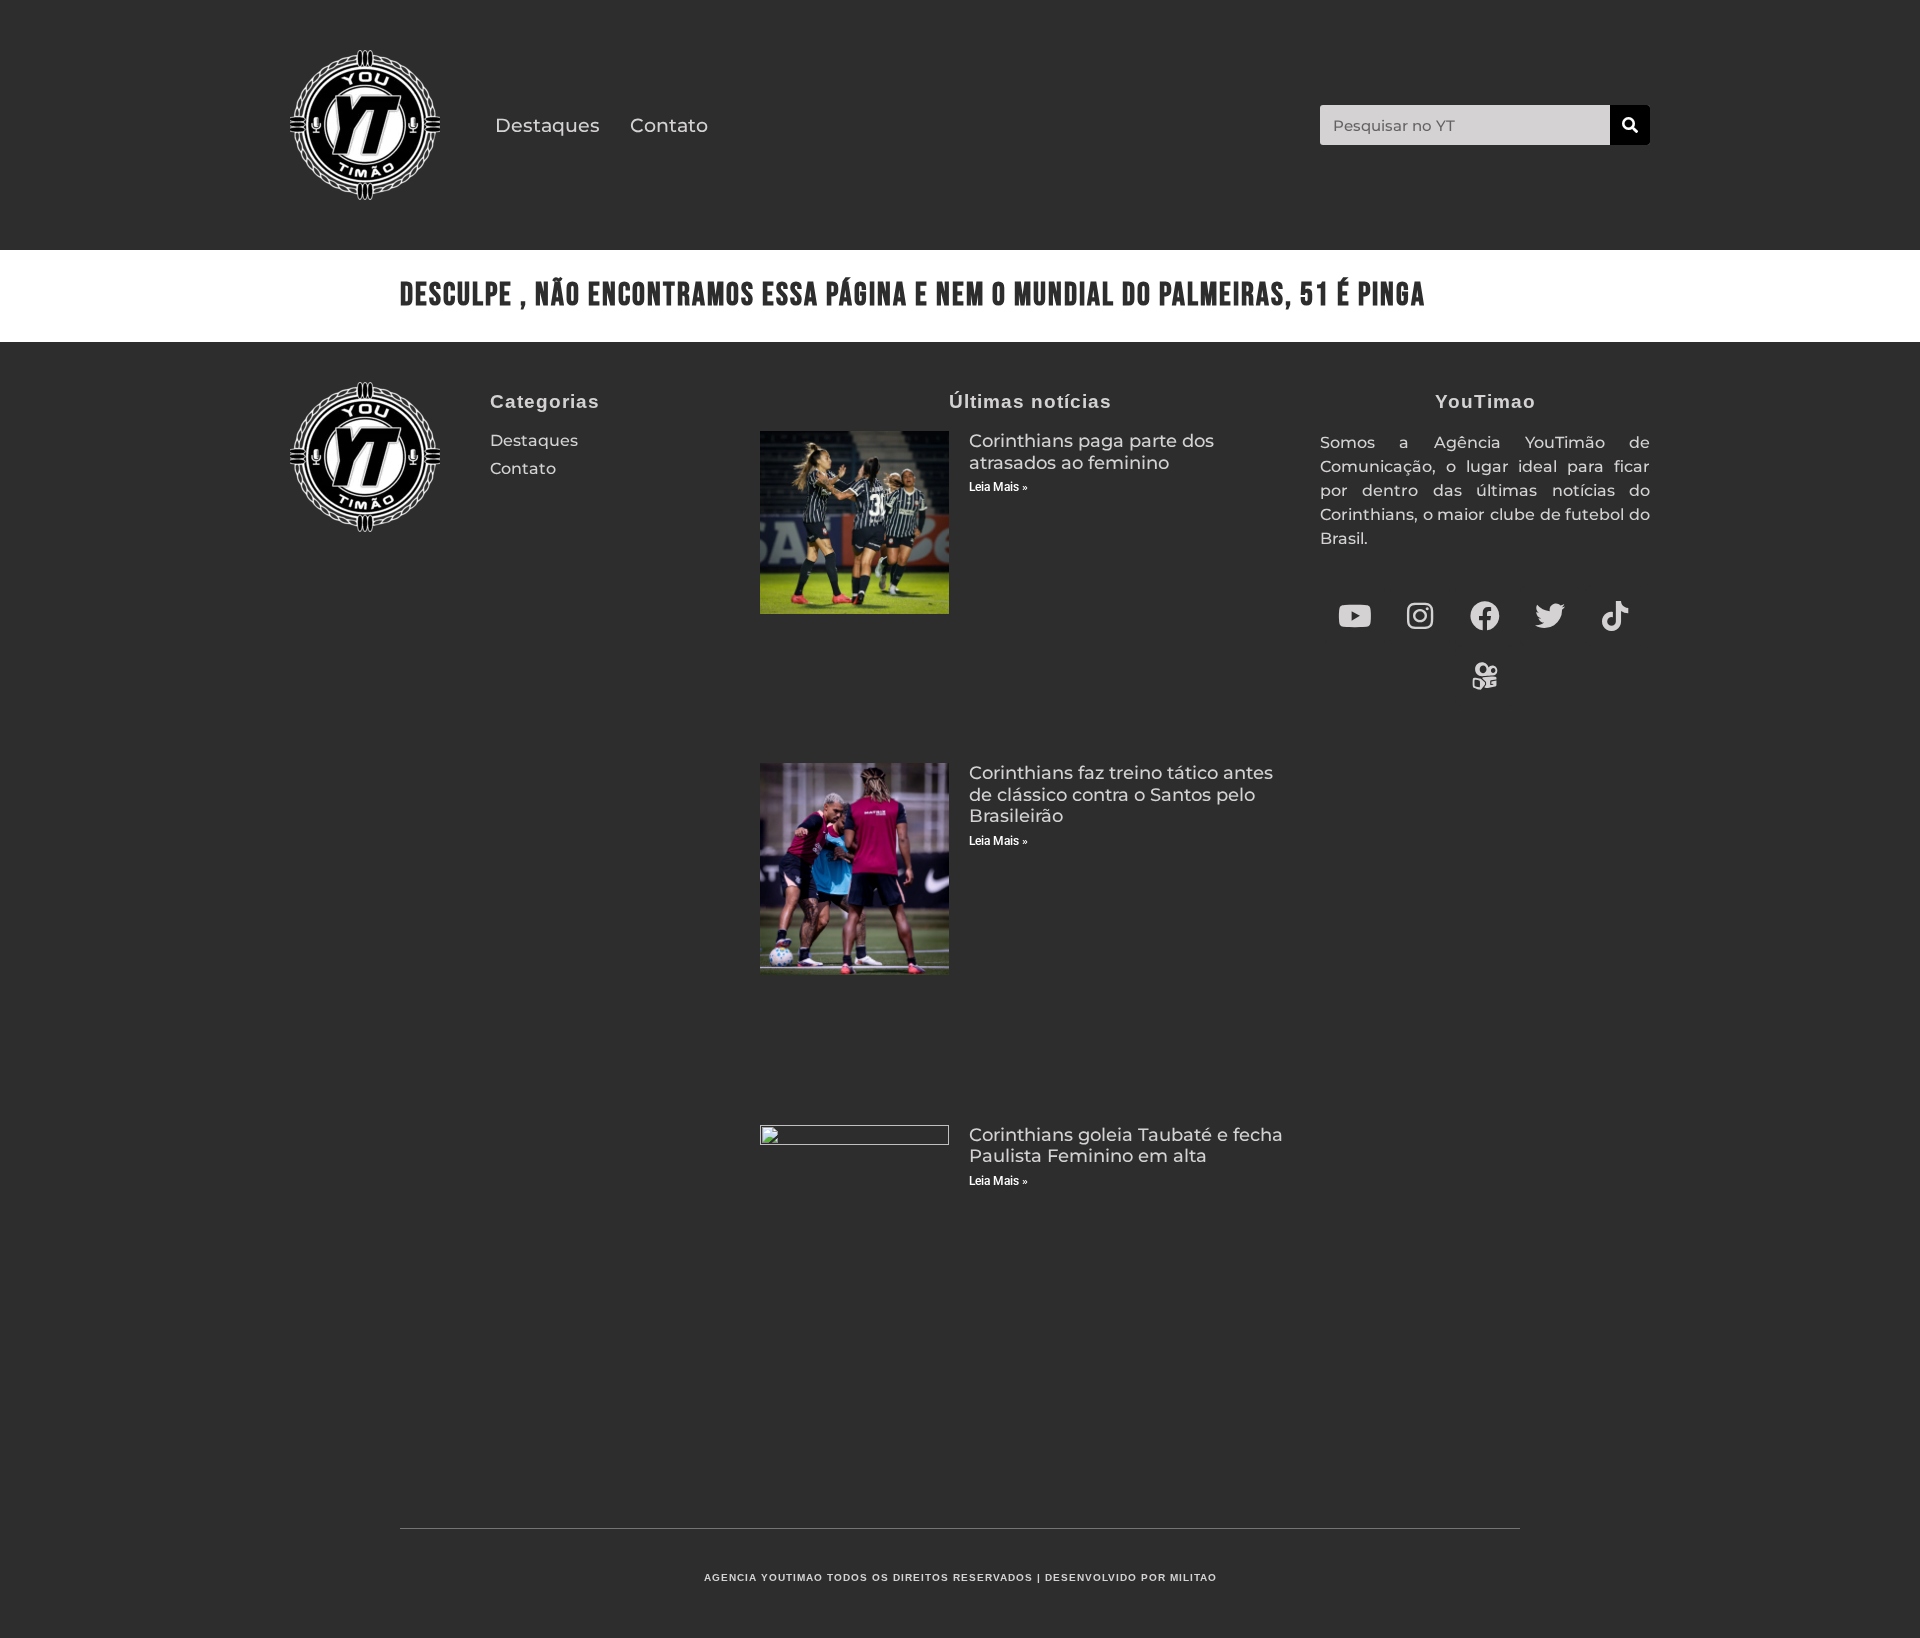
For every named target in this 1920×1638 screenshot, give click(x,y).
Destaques (547, 125)
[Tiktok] (1615, 616)
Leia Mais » (998, 487)
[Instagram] (1420, 616)
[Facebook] (1485, 616)
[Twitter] (1550, 616)
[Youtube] (1355, 616)
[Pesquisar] (1630, 125)
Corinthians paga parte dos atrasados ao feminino (1091, 452)
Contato (669, 125)
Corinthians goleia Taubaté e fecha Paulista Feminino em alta (1126, 1146)
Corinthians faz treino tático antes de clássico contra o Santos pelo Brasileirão (1121, 794)
